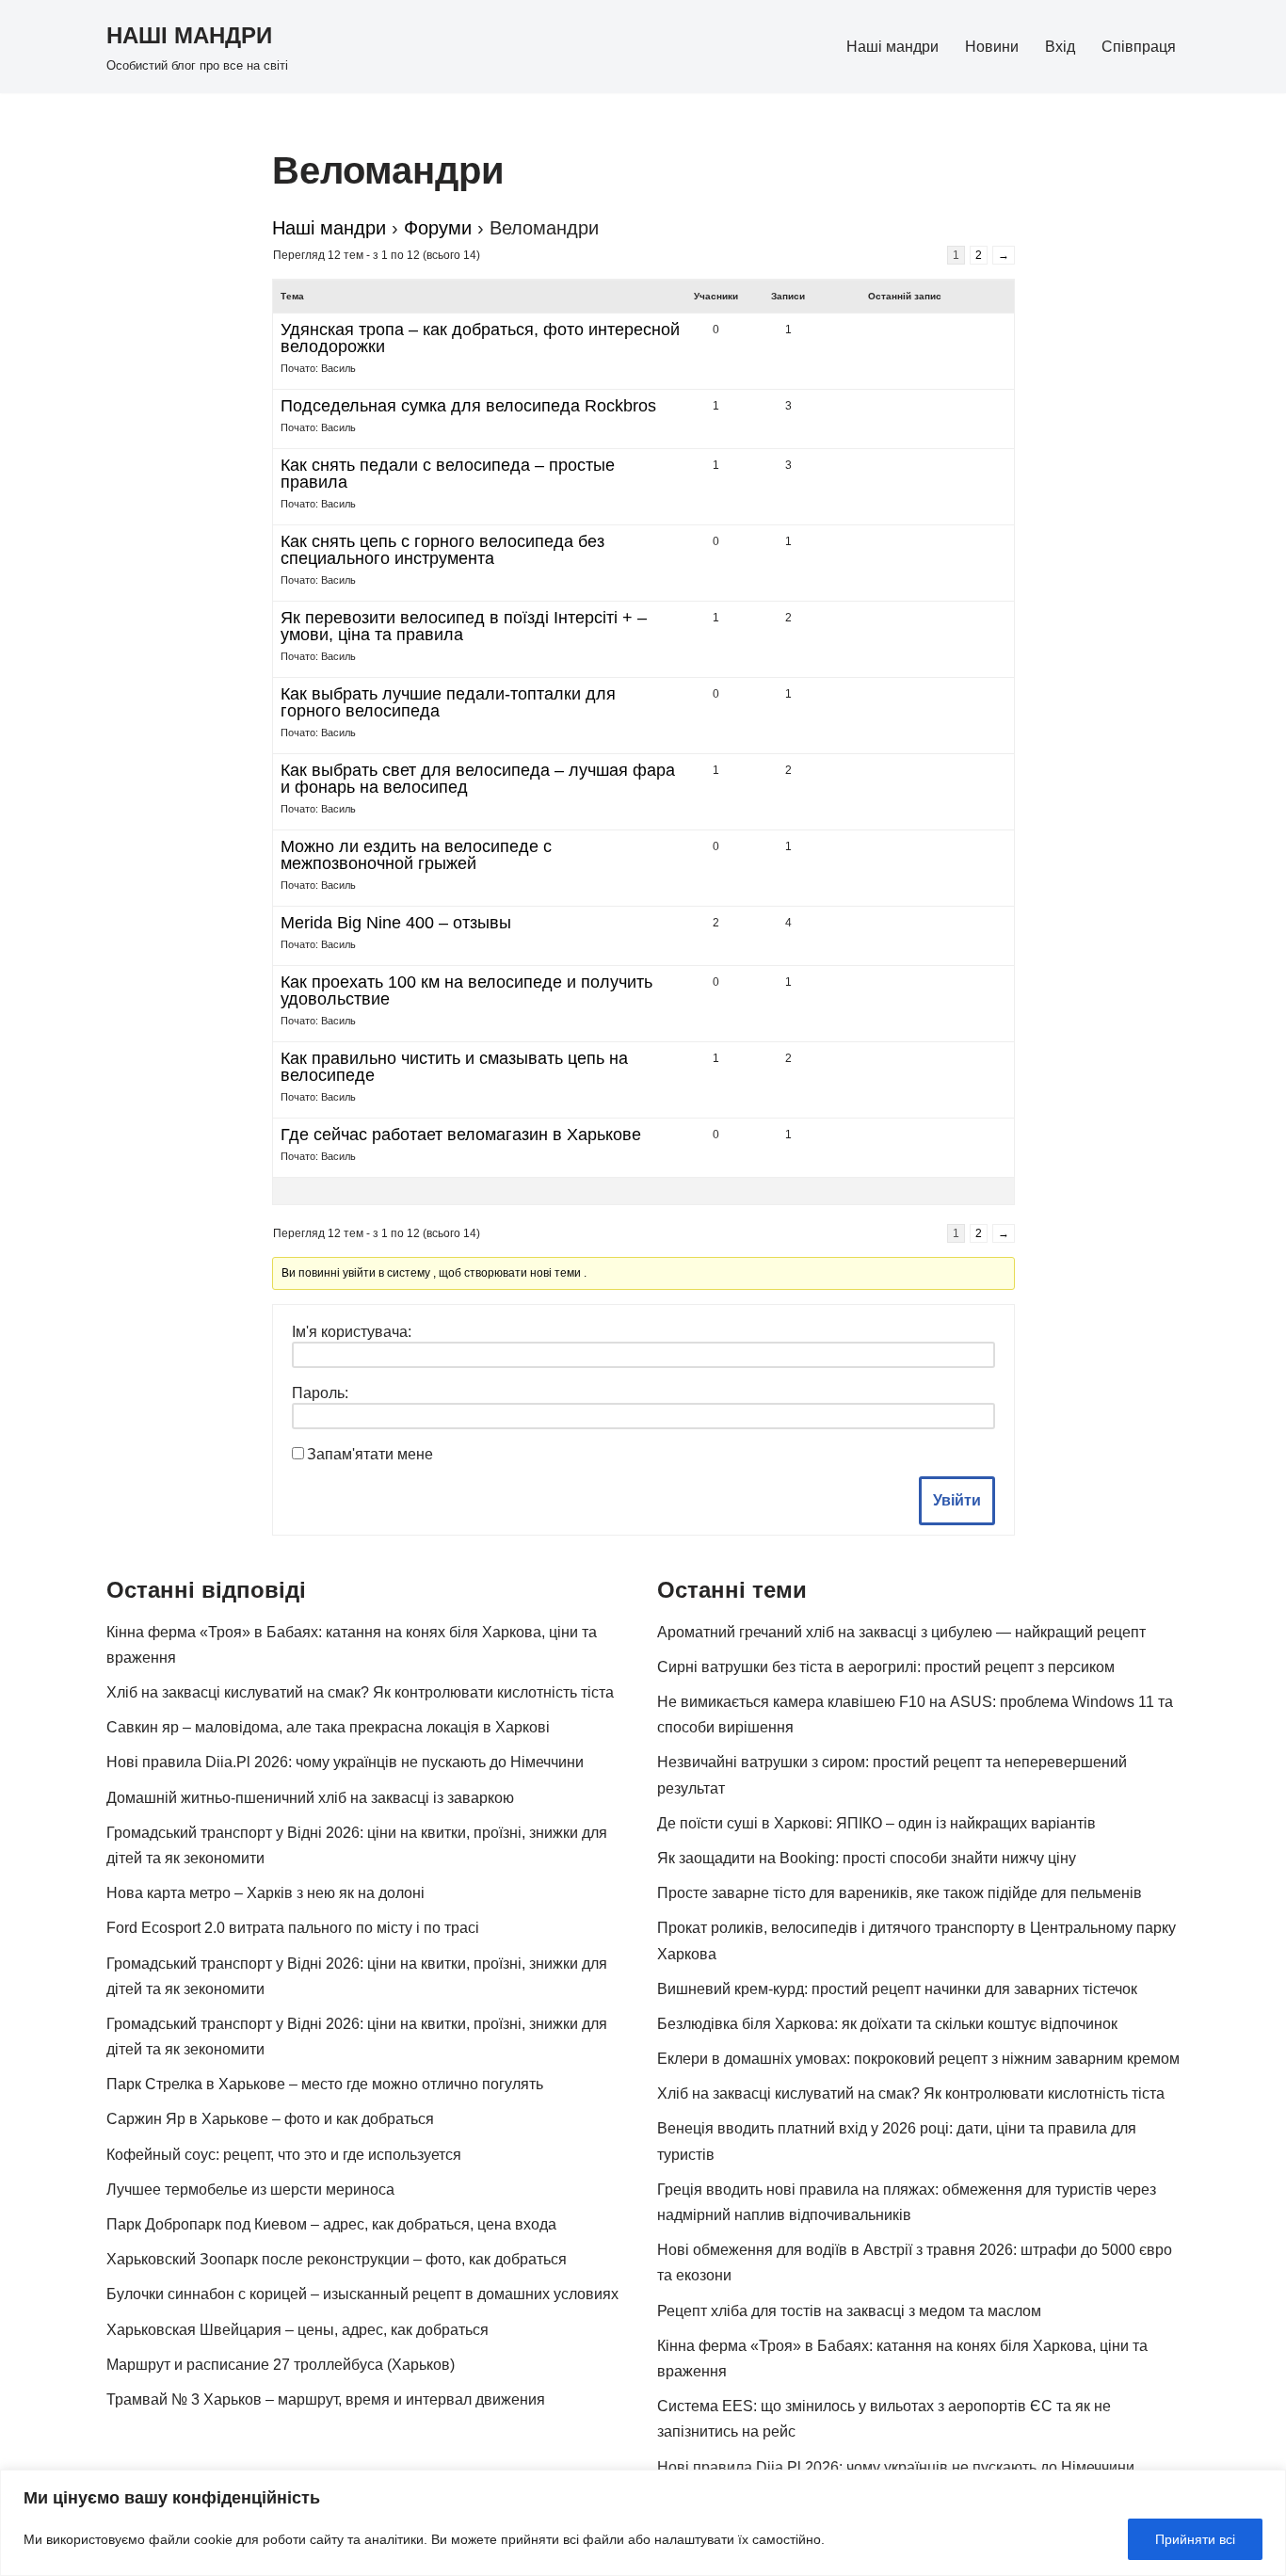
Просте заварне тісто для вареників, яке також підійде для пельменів (900, 1893)
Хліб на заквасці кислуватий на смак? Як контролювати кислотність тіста (360, 1692)
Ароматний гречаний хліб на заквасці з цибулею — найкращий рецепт (901, 1632)
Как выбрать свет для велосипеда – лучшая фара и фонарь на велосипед (478, 779)
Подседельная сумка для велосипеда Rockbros (468, 406)
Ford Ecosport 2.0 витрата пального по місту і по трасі (293, 1928)
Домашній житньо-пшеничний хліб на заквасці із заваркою (310, 1798)
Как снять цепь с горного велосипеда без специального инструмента (442, 550)
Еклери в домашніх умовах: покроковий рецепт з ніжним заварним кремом (918, 2059)
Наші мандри (892, 47)
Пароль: (320, 1393)
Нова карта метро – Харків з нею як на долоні (265, 1893)
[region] (643, 2523)
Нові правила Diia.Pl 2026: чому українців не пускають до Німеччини (345, 1762)
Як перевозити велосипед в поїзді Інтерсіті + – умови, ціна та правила (464, 626)
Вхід (1060, 47)
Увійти (957, 1500)
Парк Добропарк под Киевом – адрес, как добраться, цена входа (331, 2224)
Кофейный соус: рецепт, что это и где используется (284, 2155)
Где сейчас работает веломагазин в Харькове (461, 1135)
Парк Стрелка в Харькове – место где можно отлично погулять (325, 2084)
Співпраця (1139, 47)
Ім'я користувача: (352, 1332)
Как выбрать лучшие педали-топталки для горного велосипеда (448, 702)
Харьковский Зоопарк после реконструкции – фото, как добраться (337, 2259)
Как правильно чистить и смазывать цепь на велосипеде (454, 1067)
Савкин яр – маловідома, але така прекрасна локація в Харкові (328, 1727)
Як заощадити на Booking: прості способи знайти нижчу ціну (867, 1858)
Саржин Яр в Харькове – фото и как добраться (270, 2119)
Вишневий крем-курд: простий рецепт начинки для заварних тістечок (897, 1989)
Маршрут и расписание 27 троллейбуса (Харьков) (281, 2365)
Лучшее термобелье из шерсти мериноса (250, 2190)
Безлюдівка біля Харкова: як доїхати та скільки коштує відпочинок (887, 2024)
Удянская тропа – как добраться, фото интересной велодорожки (480, 338)
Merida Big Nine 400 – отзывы (396, 923)
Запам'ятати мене (370, 1454)
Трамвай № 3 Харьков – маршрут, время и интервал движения (326, 2399)
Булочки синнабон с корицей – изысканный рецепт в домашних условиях (362, 2294)
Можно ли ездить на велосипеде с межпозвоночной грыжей (416, 855)
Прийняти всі (1195, 2539)
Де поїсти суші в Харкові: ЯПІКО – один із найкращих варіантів (876, 1823)
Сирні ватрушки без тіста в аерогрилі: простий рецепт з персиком (886, 1667)
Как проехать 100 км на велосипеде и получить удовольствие (466, 990)
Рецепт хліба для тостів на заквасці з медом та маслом (849, 2311)
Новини (992, 47)
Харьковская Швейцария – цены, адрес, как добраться (297, 2330)
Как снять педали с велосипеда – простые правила (448, 474)
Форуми (438, 228)
